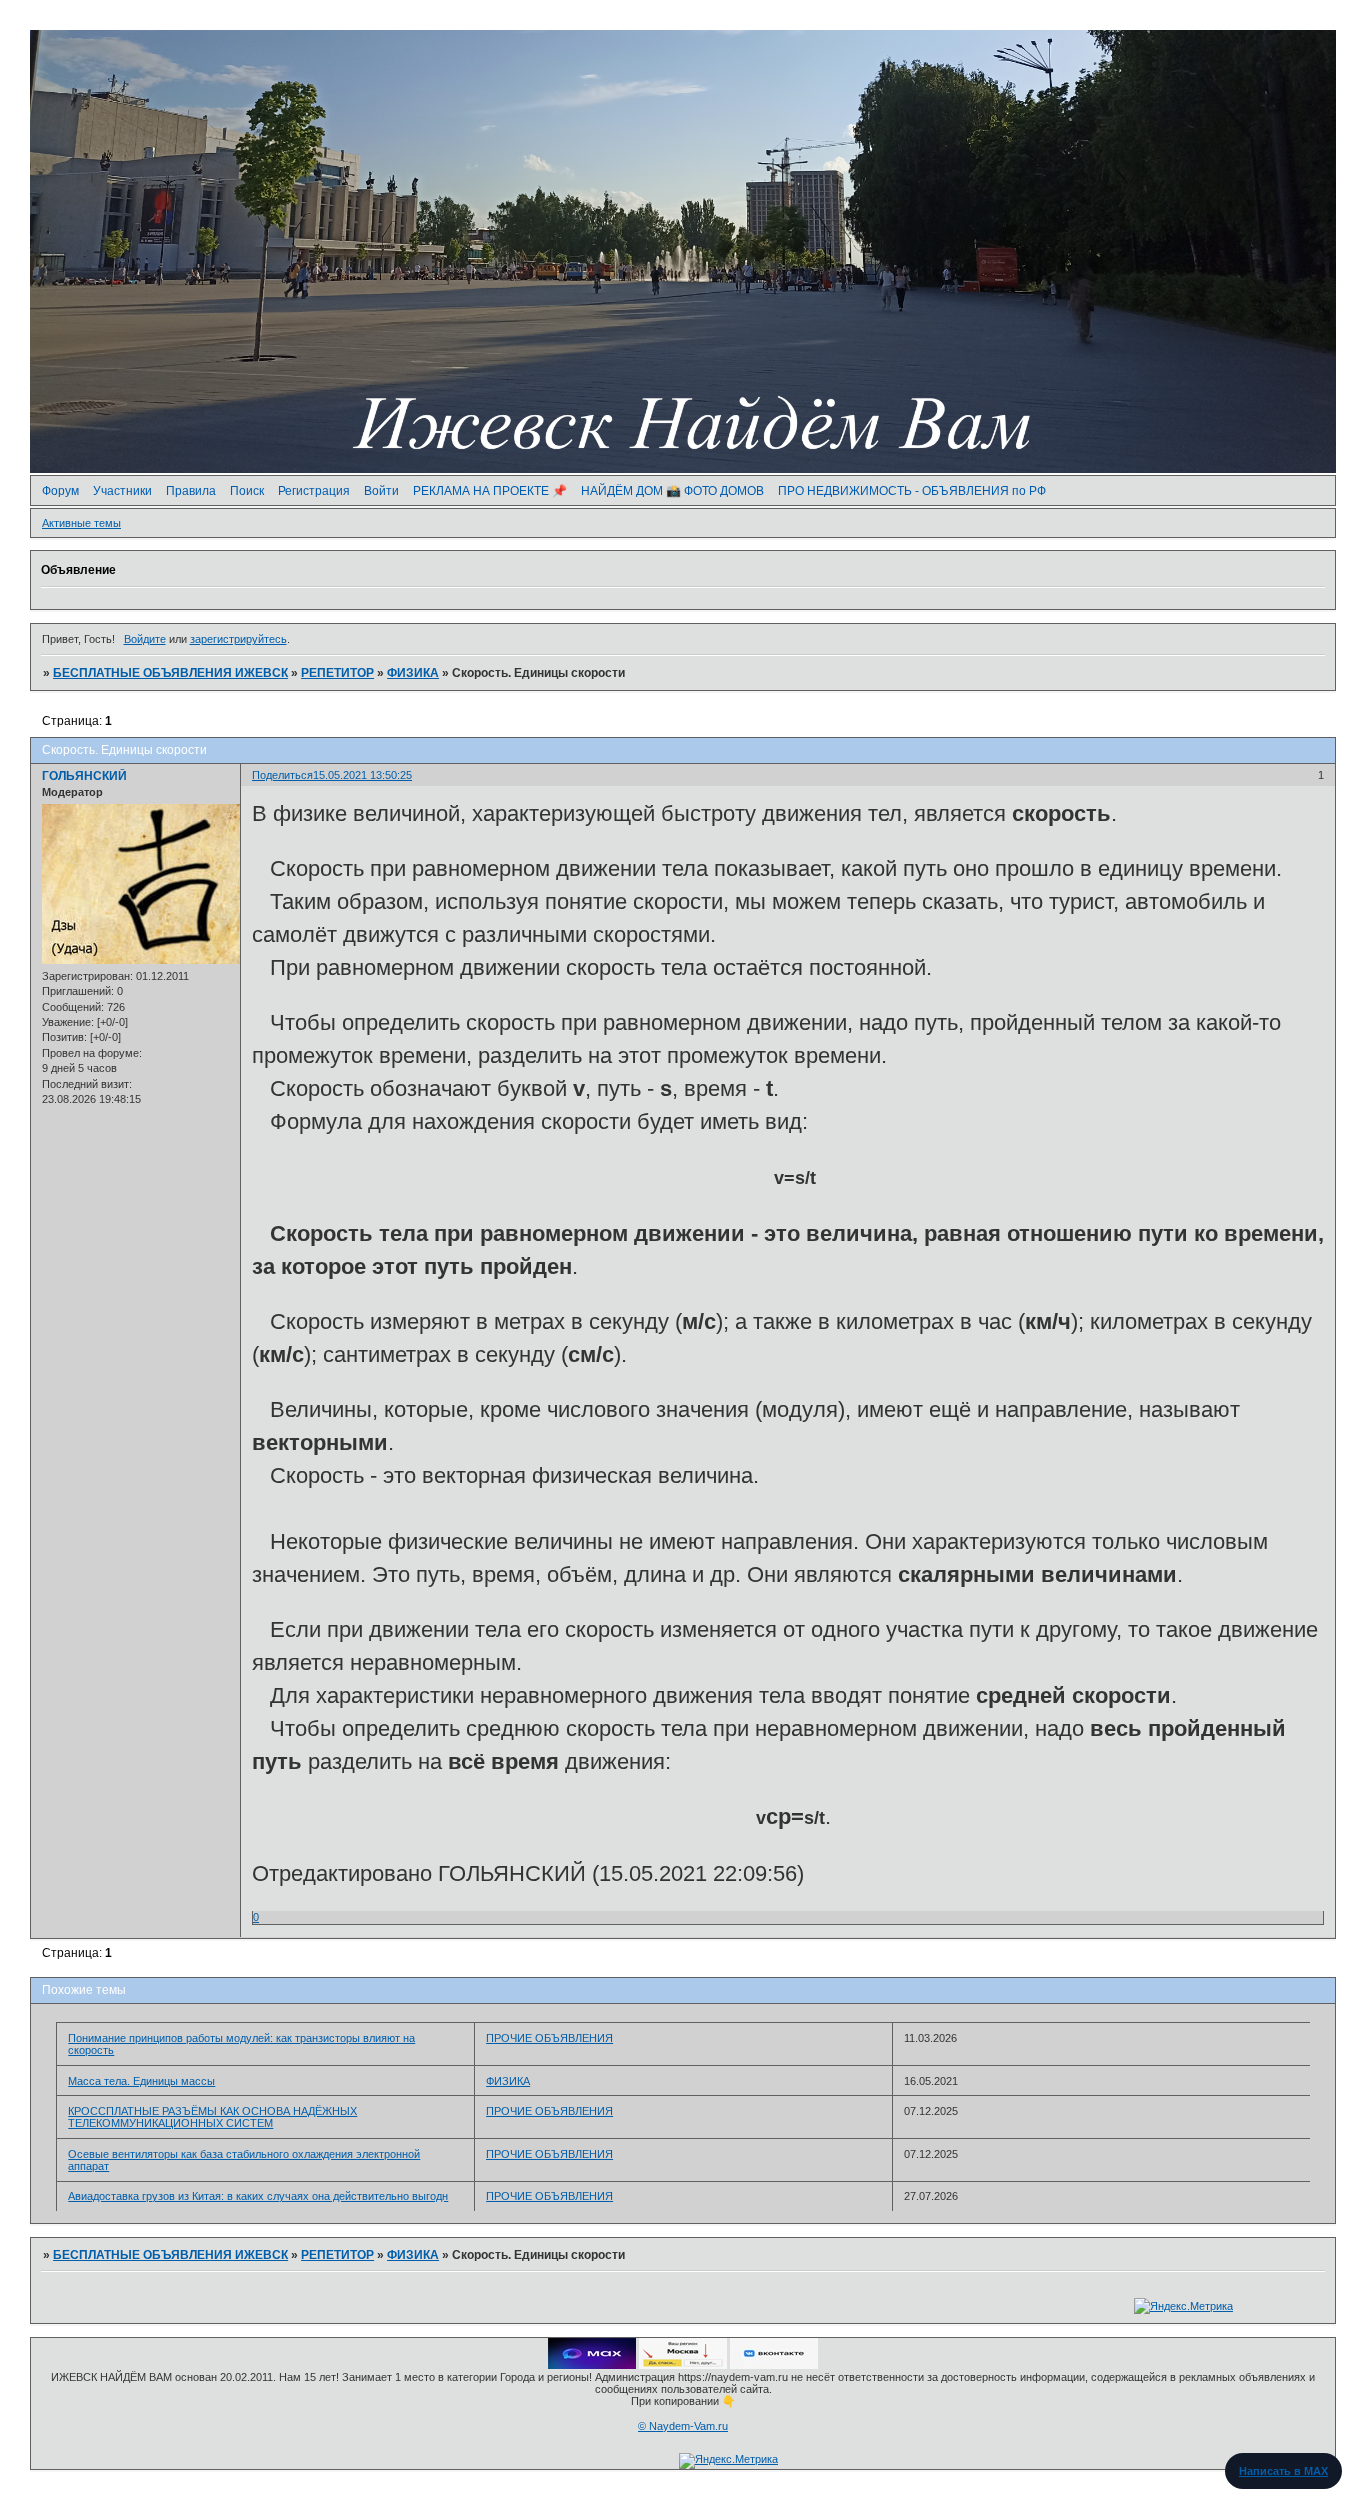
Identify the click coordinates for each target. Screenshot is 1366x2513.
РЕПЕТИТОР (337, 673)
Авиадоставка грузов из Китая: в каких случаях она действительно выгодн (258, 2196)
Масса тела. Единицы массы (141, 2081)
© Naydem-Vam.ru (683, 2426)
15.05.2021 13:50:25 (362, 775)
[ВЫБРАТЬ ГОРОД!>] (683, 2365)
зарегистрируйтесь (238, 639)
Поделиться (282, 775)
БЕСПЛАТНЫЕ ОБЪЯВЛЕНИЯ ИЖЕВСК (170, 673)
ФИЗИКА (413, 673)
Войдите (145, 639)
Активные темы (81, 523)
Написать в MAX (1283, 2471)
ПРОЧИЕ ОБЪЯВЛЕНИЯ (549, 2038)
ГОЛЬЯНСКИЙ (84, 776)
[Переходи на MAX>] (592, 2365)
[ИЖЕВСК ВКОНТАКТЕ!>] (774, 2365)
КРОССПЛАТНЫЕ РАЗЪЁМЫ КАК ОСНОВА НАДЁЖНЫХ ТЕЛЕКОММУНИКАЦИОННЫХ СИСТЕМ (212, 2117)
